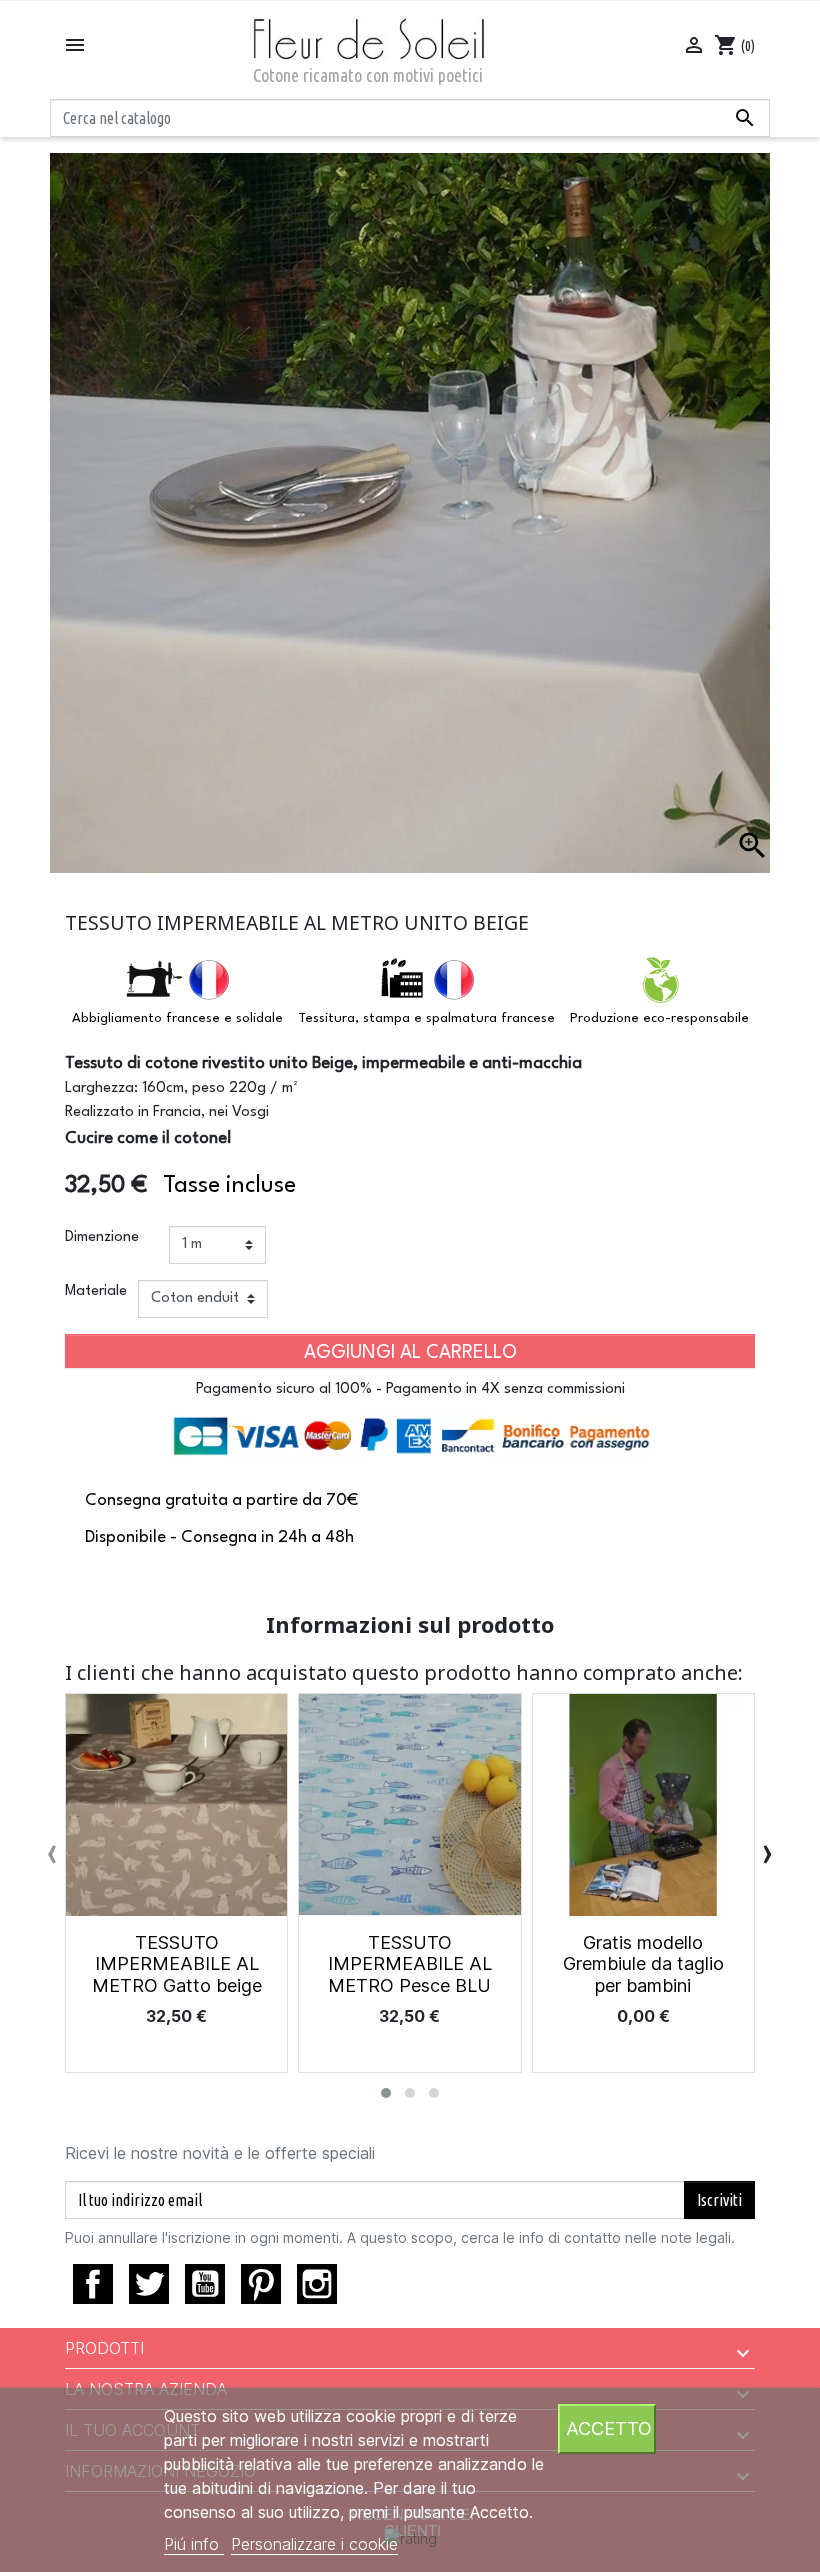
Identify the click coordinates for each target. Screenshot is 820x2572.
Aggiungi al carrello (410, 1353)
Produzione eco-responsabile (659, 1018)
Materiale (96, 1291)
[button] (386, 2093)
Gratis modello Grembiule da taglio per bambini (643, 1964)
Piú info (194, 2544)
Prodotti (104, 2348)
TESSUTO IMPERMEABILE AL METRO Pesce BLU (410, 1964)
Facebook (93, 2284)
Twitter (149, 2284)
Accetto (609, 2428)
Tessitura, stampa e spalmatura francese (426, 1018)
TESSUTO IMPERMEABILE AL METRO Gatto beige (177, 1964)
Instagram (317, 2284)
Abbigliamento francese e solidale (177, 1018)
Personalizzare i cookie (314, 2544)
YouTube (205, 2284)
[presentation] (52, 1852)
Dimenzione (102, 1237)
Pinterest (261, 2284)
